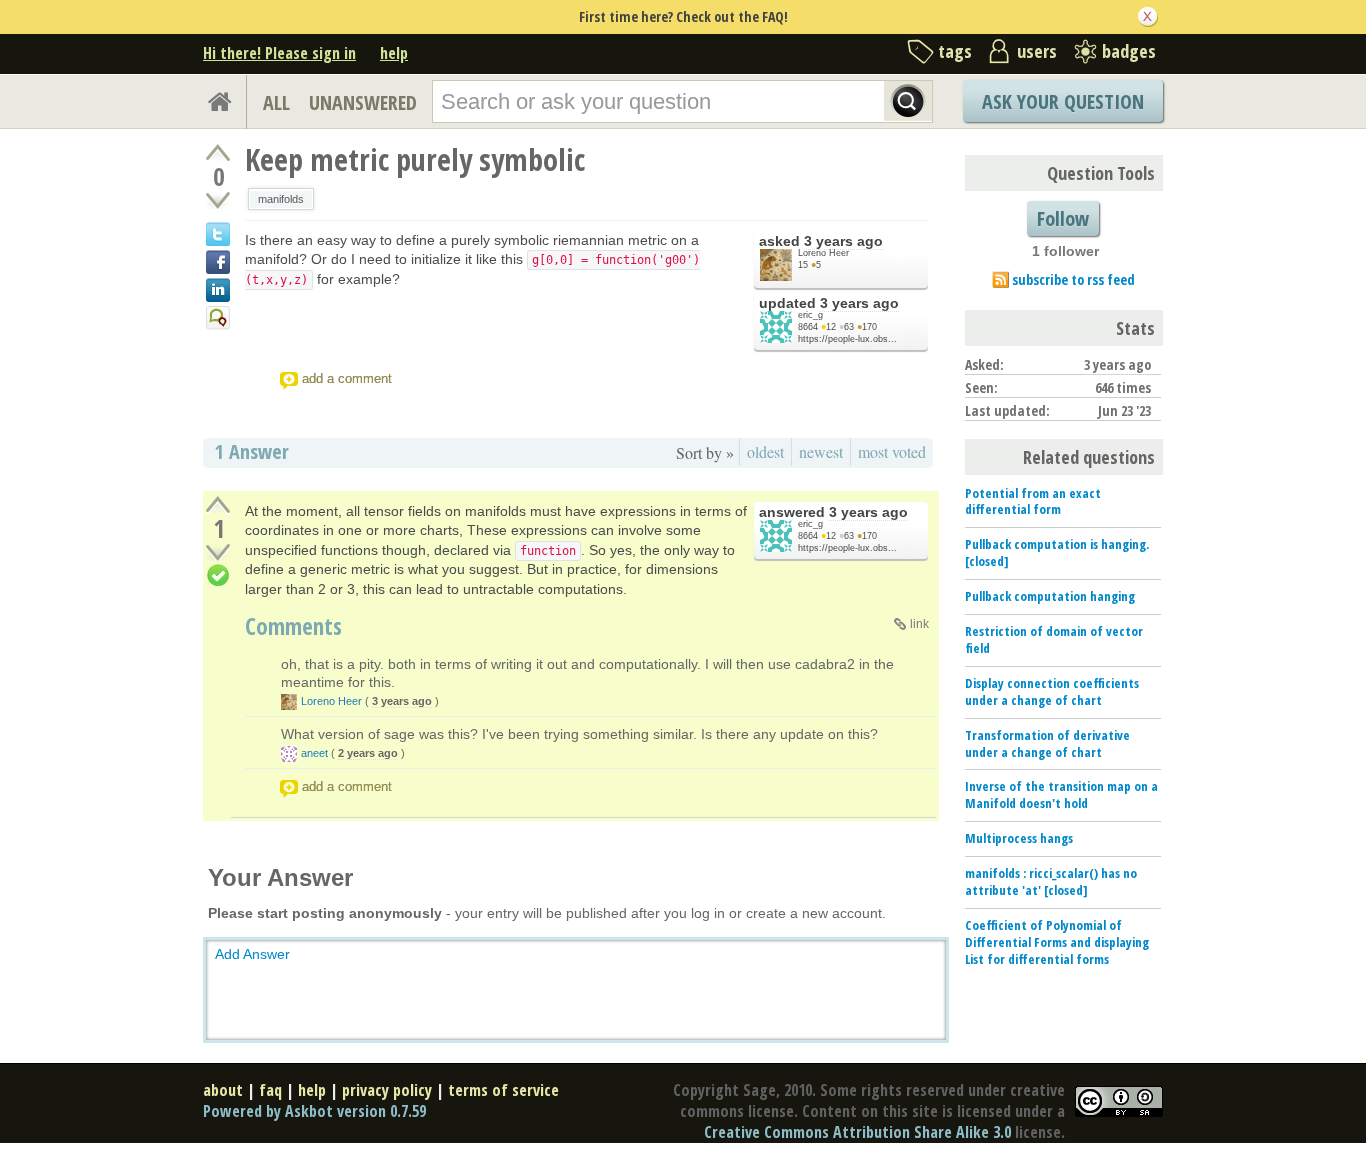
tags (955, 51)
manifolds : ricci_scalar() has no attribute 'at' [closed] (1051, 881)
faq (270, 1090)
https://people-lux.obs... (847, 339)
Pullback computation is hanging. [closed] (1057, 552)
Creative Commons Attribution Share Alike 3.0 (857, 1132)
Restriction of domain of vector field (1054, 639)
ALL (276, 102)
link (919, 624)
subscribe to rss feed (1073, 279)
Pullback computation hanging (1050, 596)
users (1037, 51)
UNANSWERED (363, 102)
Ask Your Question (1063, 101)
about (223, 1090)
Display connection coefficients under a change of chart (1052, 691)
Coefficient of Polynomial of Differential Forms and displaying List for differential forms (1057, 942)
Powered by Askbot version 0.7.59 (314, 1111)
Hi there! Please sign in (279, 53)
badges (1129, 51)
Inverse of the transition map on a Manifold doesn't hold (1061, 794)
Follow (1063, 218)
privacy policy (387, 1090)
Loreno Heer (823, 253)
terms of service (503, 1090)
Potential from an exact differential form (1033, 501)
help (394, 53)
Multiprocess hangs (1019, 838)
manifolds (281, 199)
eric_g (810, 315)
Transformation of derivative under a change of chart (1047, 743)
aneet (314, 753)
